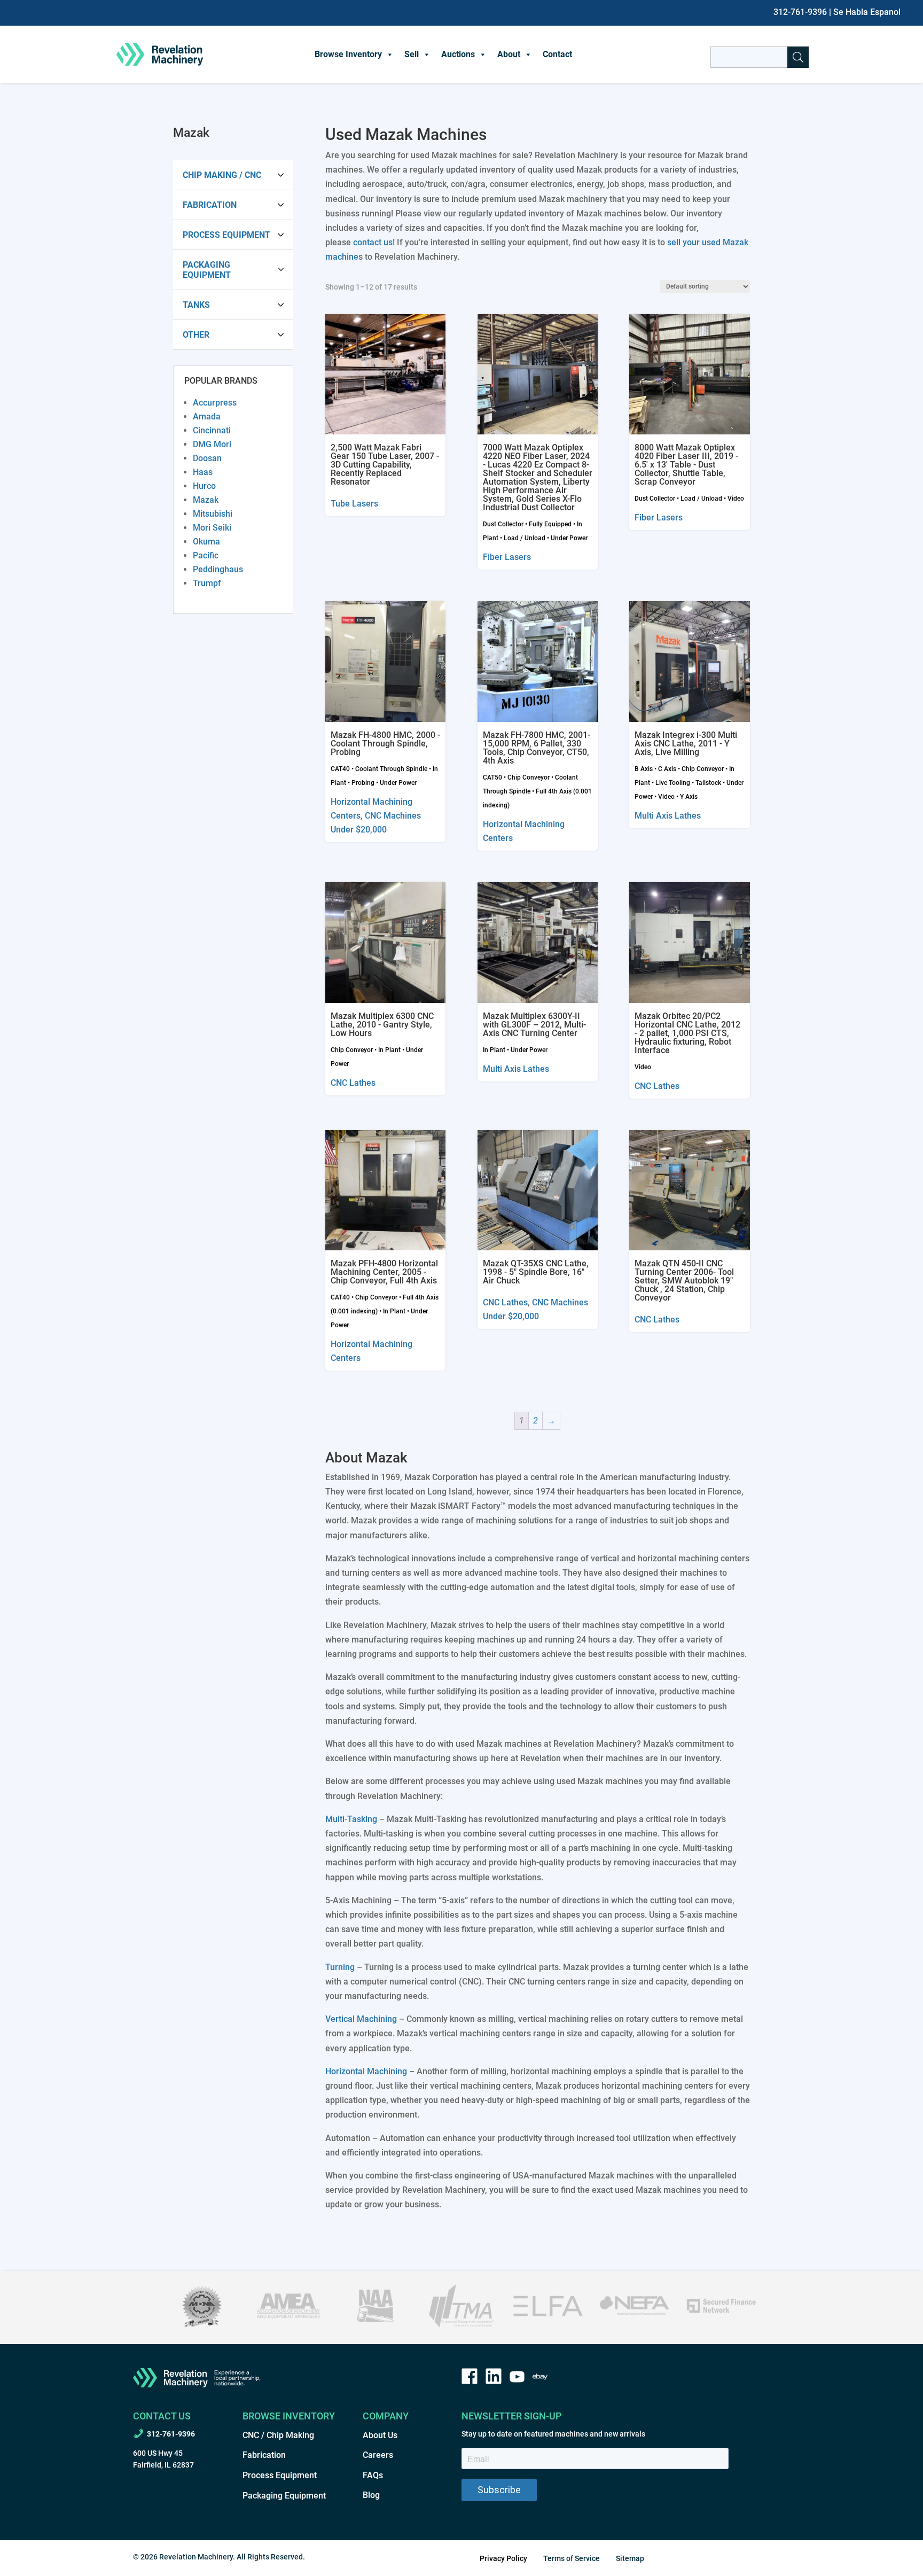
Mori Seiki (212, 528)
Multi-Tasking (351, 1819)
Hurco (204, 486)
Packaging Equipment (207, 270)
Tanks (196, 305)
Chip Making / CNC (222, 175)
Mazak (206, 500)
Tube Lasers (354, 504)
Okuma (206, 542)
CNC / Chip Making (278, 2435)
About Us (380, 2435)
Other (196, 335)
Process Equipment (226, 235)
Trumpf (207, 583)
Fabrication (210, 205)
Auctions (458, 54)
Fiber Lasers (507, 557)
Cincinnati (212, 430)
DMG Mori (212, 444)
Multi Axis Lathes (668, 816)
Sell (412, 54)
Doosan (207, 458)
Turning (340, 1967)
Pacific (206, 555)
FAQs (373, 2475)
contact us (373, 242)
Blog (371, 2495)
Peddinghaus (218, 569)
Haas (203, 472)
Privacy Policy (503, 2558)
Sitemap (630, 2558)
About (509, 54)
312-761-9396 (800, 12)
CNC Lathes (353, 1083)
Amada (207, 417)
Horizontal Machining (366, 2071)
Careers (378, 2455)
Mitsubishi (213, 514)
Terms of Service (572, 2558)
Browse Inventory (348, 54)
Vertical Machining (361, 2019)
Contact (557, 54)
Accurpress (215, 403)
